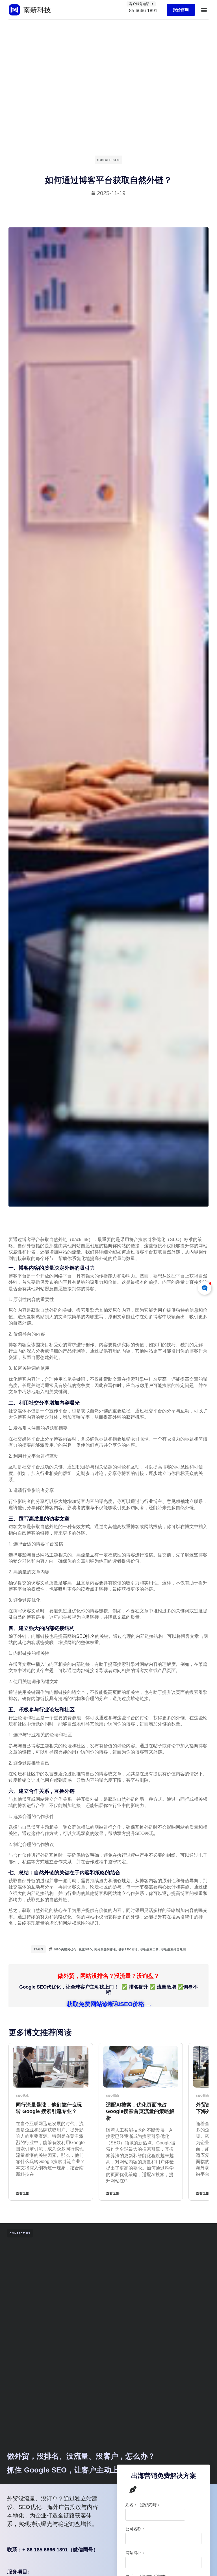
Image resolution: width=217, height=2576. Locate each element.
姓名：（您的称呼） (143, 2505)
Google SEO (108, 160)
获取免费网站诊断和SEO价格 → (108, 2004)
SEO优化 (22, 2096)
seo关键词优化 (65, 1949)
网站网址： (135, 2553)
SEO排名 (86, 1636)
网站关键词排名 (105, 1949)
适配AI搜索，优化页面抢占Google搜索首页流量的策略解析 (140, 2111)
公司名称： (135, 2529)
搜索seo (85, 1949)
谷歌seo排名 (128, 1949)
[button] (204, 10)
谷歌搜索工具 (149, 1949)
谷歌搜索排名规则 (173, 1949)
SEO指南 (113, 2096)
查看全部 (23, 2193)
